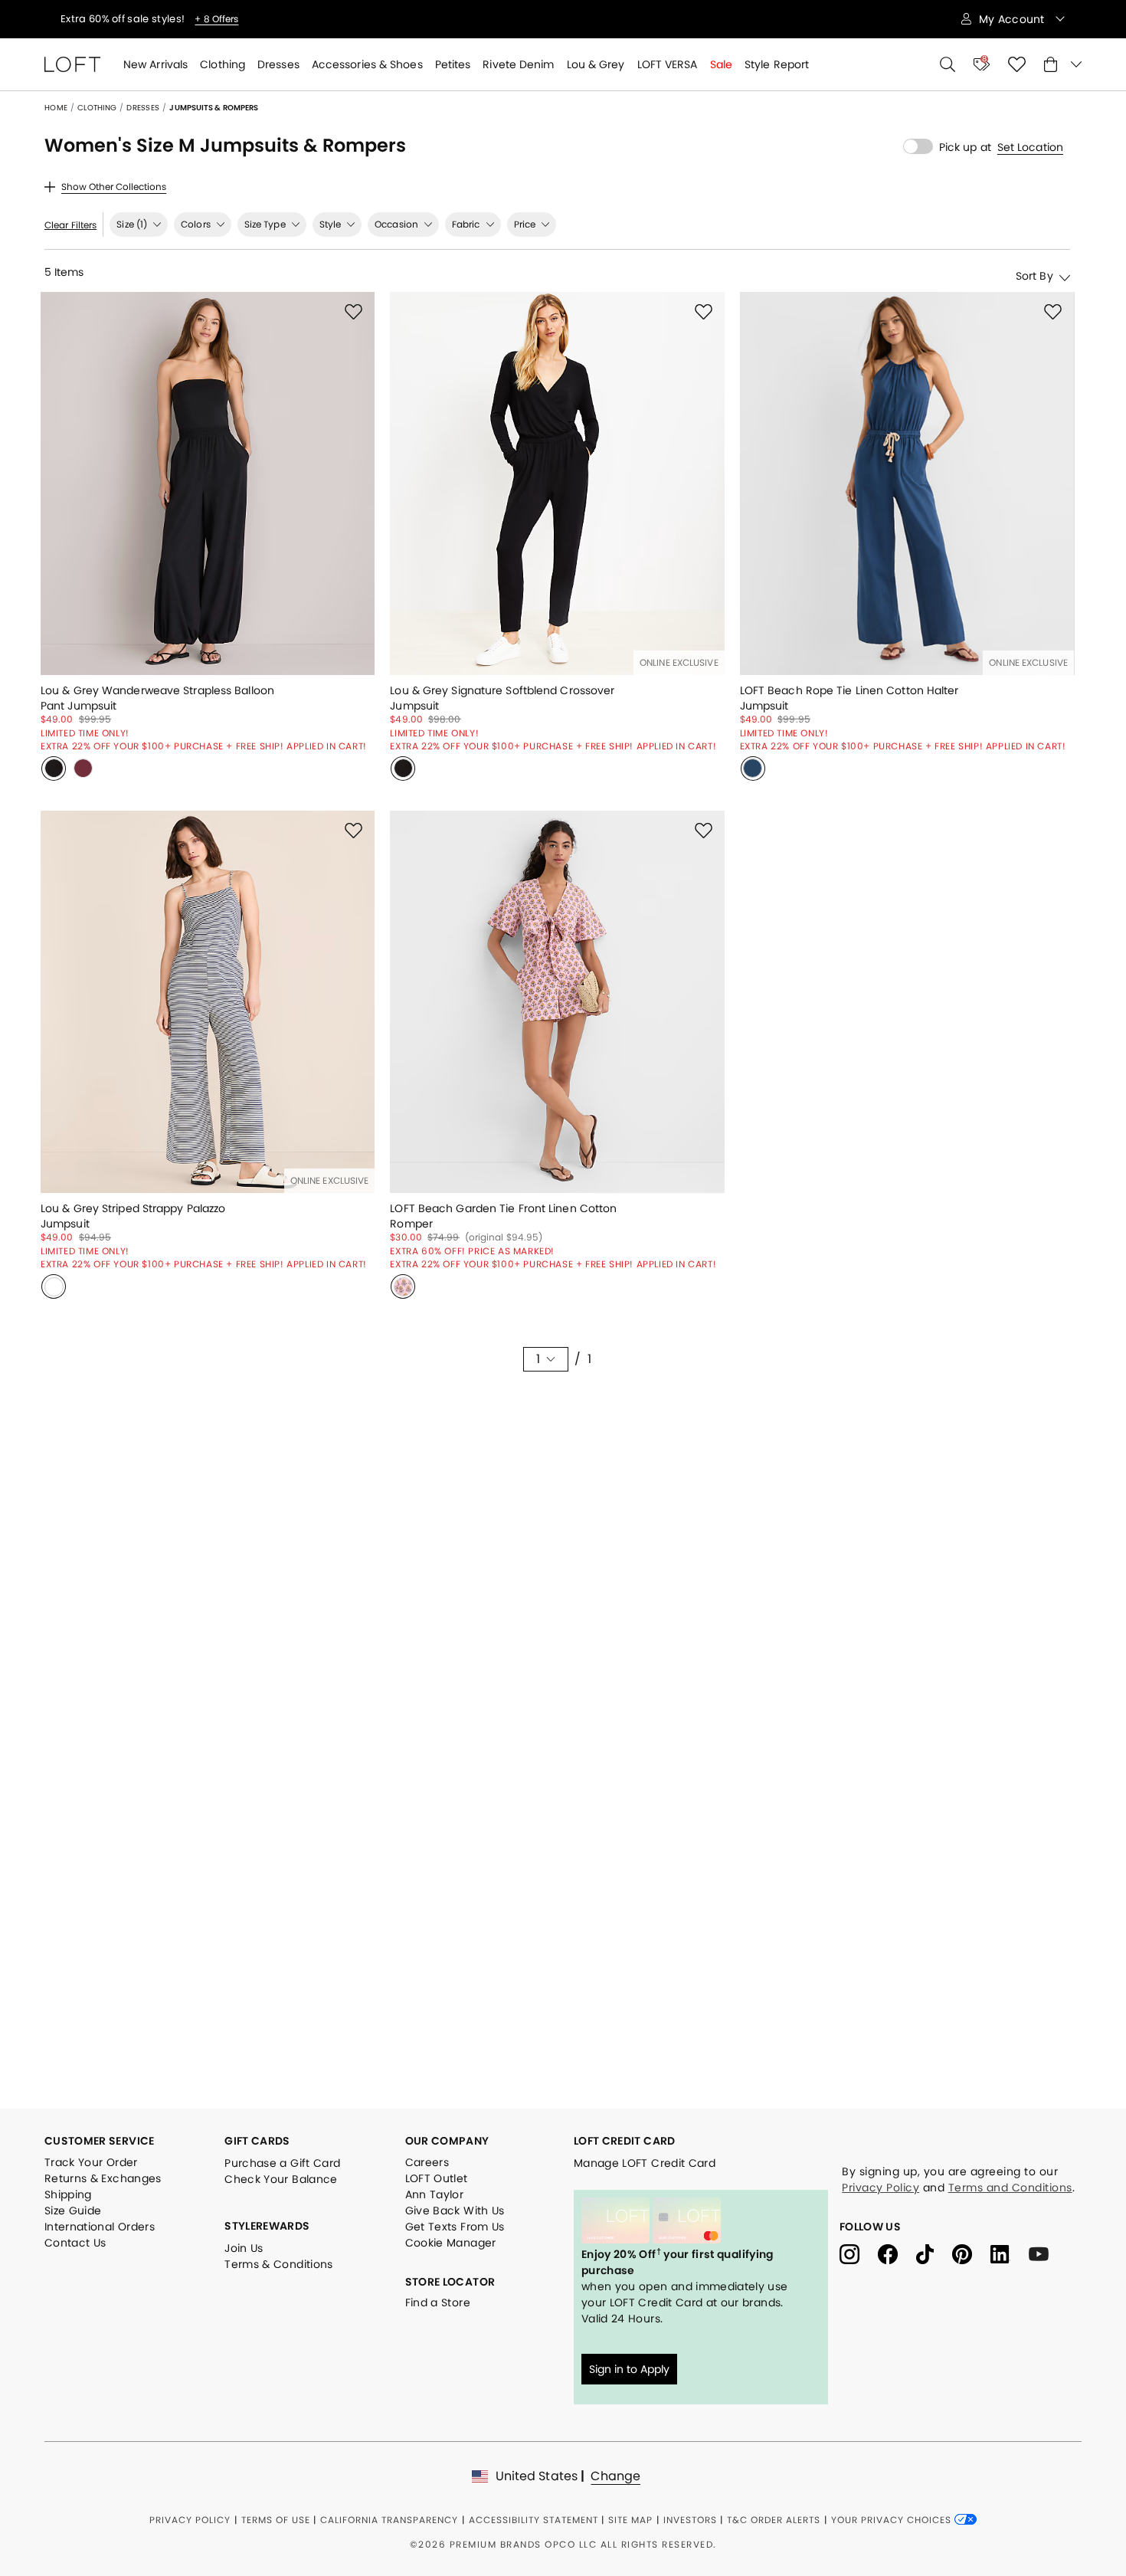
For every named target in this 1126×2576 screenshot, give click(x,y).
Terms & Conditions (278, 2264)
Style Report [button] (777, 64)
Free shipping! (98, 19)
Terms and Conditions (1010, 2188)
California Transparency (389, 2520)
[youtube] (1044, 2253)
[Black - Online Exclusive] (403, 769)
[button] (1030, 147)
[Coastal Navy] (753, 769)
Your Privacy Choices (893, 2520)
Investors (690, 2520)
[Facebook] (897, 2253)
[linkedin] (1010, 2253)
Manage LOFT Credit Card (645, 2163)
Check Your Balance (281, 2179)
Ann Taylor (435, 2194)
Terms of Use (276, 2520)
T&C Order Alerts (774, 2520)
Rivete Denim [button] (518, 64)
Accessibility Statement (534, 2520)
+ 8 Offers (166, 19)
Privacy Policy (881, 2188)
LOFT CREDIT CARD (625, 2141)
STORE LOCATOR (450, 2282)
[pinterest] (971, 2253)
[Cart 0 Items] (1063, 64)
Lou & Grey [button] (596, 64)
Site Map (630, 2520)
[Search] (948, 64)
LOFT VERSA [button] (668, 64)
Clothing (97, 108)
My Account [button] (1013, 19)
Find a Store (438, 2302)
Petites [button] (453, 64)
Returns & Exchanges (103, 2178)
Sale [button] (721, 64)
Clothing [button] (223, 64)
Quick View (208, 656)
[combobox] (986, 275)
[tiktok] (934, 2253)
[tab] (139, 224)
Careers (427, 2162)
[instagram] (859, 2253)
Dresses (143, 108)
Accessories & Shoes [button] (367, 64)
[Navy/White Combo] (54, 1286)
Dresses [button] (278, 64)
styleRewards (267, 2226)
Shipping (68, 2194)
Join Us (244, 2248)
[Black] (54, 769)
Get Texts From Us (455, 2227)
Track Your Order (91, 2162)
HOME (56, 108)
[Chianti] (83, 769)
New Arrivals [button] (155, 64)
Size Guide (73, 2211)
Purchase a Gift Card (282, 2163)
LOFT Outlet (437, 2178)
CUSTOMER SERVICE (100, 2141)
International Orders (100, 2227)
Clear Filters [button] (70, 225)
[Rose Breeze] (403, 1286)
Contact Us (75, 2243)
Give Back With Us (455, 2211)
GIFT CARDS (257, 2141)
